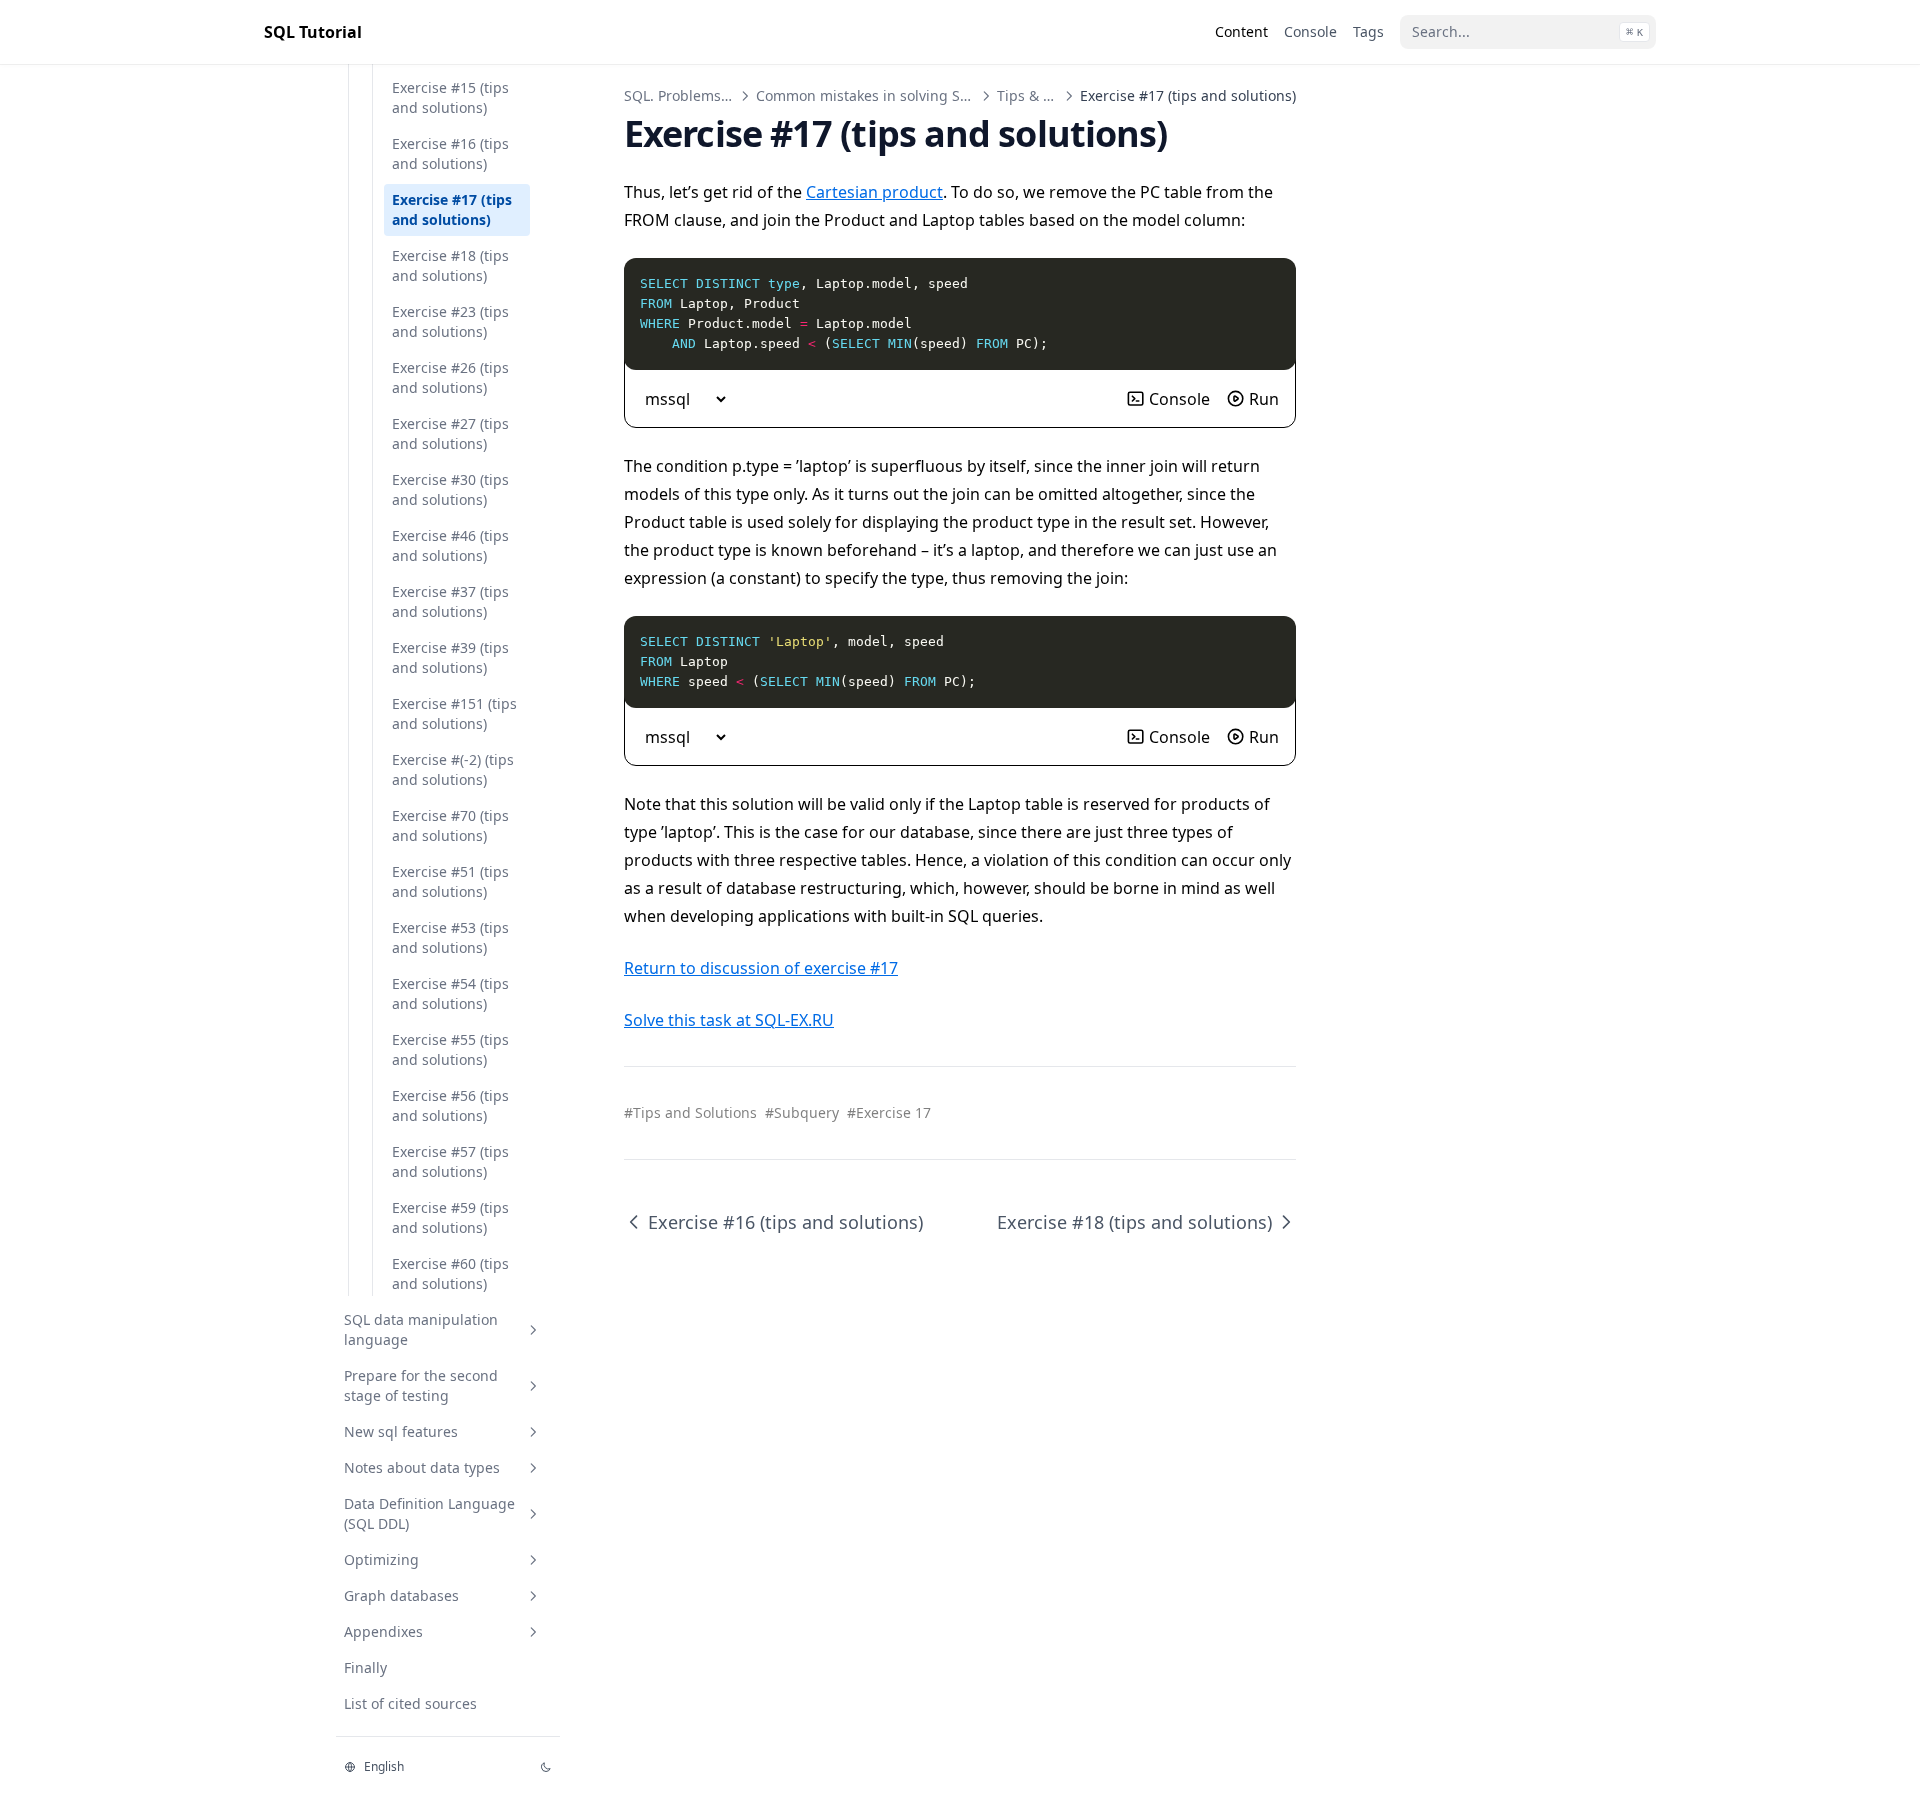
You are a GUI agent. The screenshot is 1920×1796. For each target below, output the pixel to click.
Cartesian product (874, 192)
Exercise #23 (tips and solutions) (450, 321)
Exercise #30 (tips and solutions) (450, 489)
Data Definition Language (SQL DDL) (429, 1513)
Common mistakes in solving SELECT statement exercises (947, 95)
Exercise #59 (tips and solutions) (450, 1217)
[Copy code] (1270, 284)
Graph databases (401, 1595)
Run (1264, 399)
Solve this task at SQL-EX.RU (729, 1020)
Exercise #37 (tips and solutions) (450, 601)
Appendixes (383, 1631)
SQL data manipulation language (421, 1329)
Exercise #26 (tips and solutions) (450, 377)
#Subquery (802, 1112)
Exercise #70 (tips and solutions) (450, 825)
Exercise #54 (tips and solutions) (450, 993)
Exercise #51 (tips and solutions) (450, 881)
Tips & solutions (1050, 95)
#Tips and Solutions (690, 1112)
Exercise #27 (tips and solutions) (450, 433)
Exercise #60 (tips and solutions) (450, 1273)
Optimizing (381, 1559)
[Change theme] (546, 1767)
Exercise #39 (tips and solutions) (450, 657)
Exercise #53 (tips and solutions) (450, 937)
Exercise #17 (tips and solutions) (452, 209)
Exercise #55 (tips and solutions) (450, 1049)
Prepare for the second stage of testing (421, 1385)
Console (1179, 399)
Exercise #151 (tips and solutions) (454, 713)
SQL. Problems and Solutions (720, 95)
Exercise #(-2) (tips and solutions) (453, 769)
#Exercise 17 (889, 1112)
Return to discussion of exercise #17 (761, 968)
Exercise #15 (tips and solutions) (450, 97)
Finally (365, 1667)
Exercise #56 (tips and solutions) (450, 1105)
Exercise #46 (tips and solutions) (450, 545)
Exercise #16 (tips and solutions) (450, 153)
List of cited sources (410, 1703)
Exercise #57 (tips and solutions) (450, 1161)
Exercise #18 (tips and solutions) (450, 265)
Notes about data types (422, 1467)
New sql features (401, 1431)
